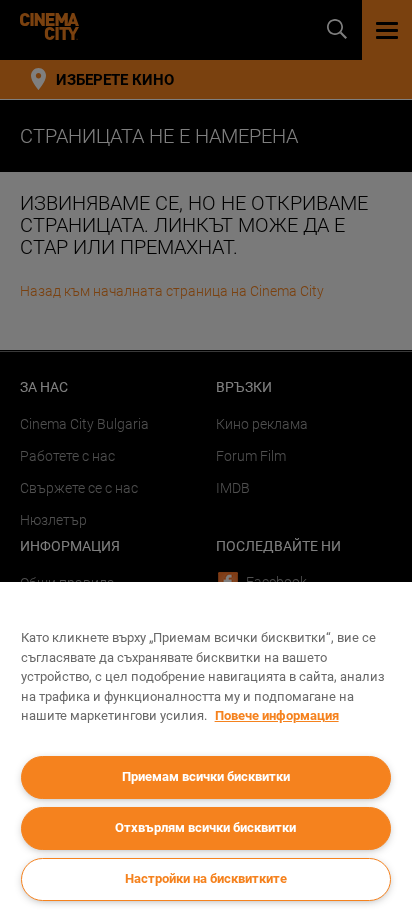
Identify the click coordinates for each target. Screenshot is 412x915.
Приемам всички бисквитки (206, 776)
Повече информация (277, 715)
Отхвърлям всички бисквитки (205, 827)
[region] (206, 748)
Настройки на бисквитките (206, 878)
